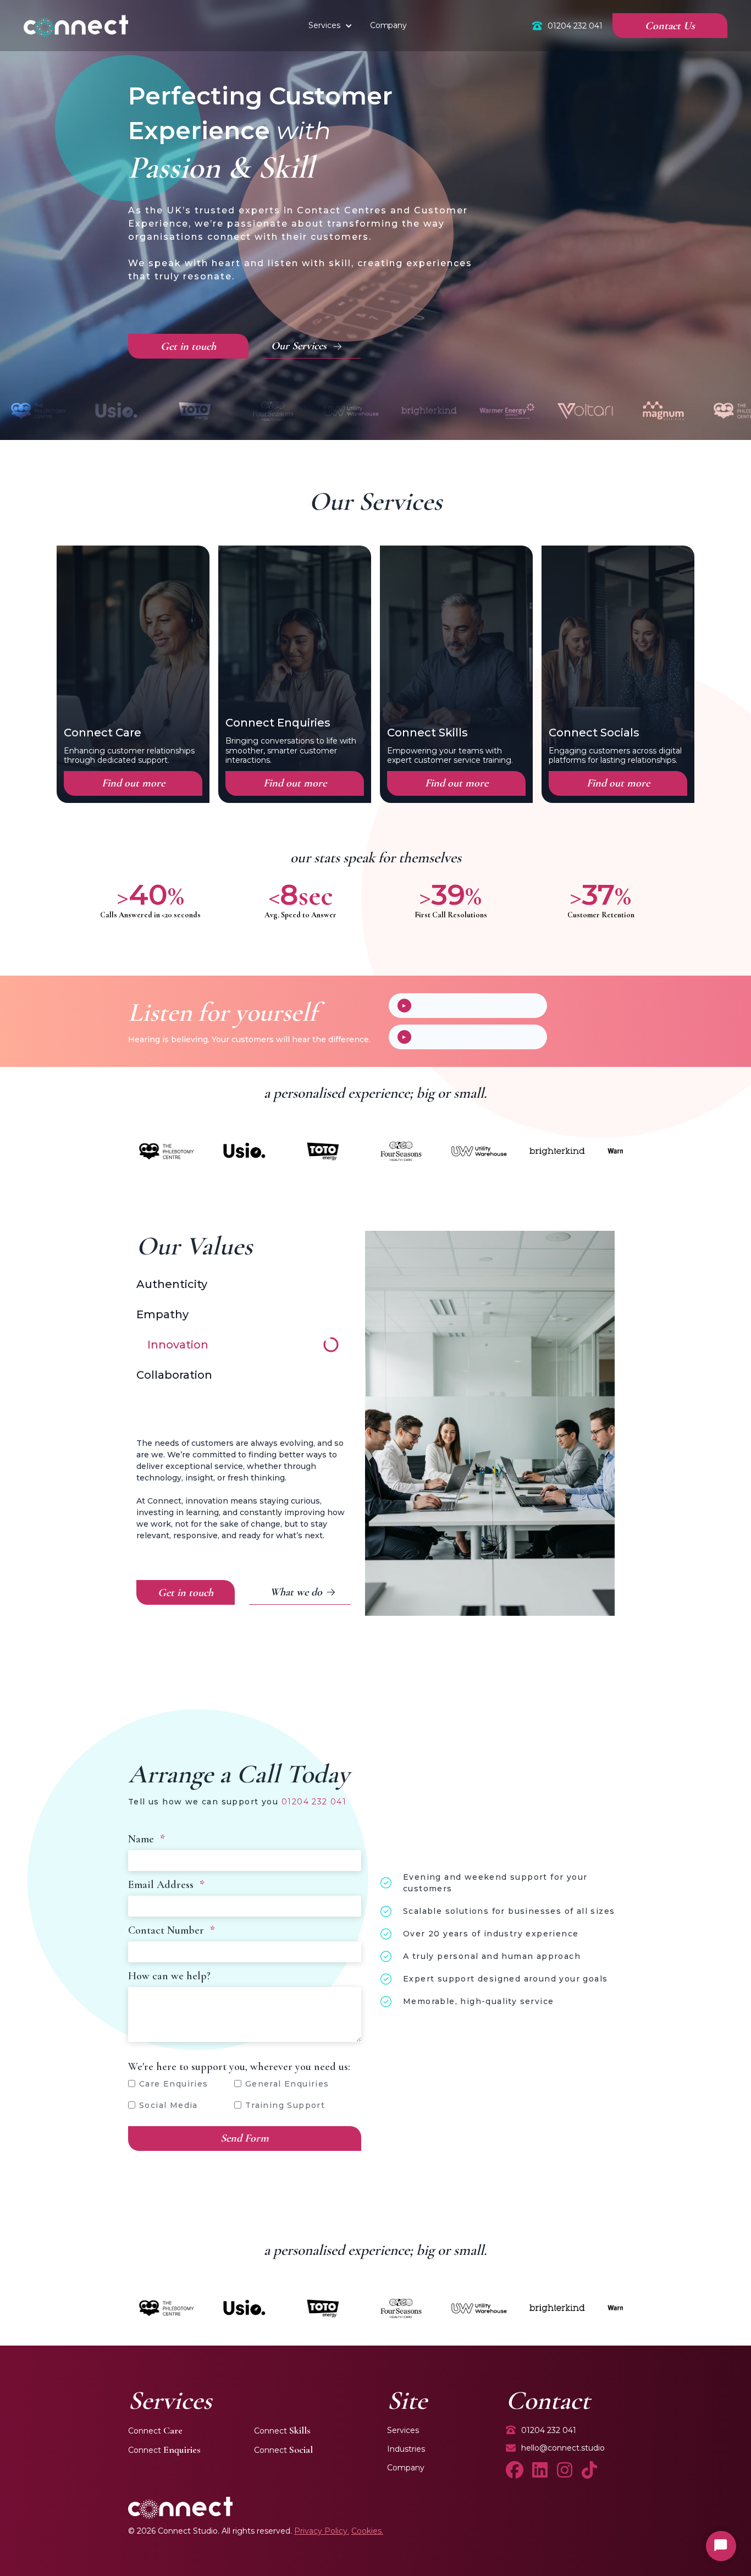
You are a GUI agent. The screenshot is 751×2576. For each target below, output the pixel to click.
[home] (76, 26)
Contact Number (172, 1930)
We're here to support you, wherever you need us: (239, 2067)
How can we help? (169, 1976)
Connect (155, 2431)
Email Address (166, 1885)
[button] (349, 26)
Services (324, 25)
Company (406, 2468)
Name (147, 1839)
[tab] (238, 1264)
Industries (406, 2449)
